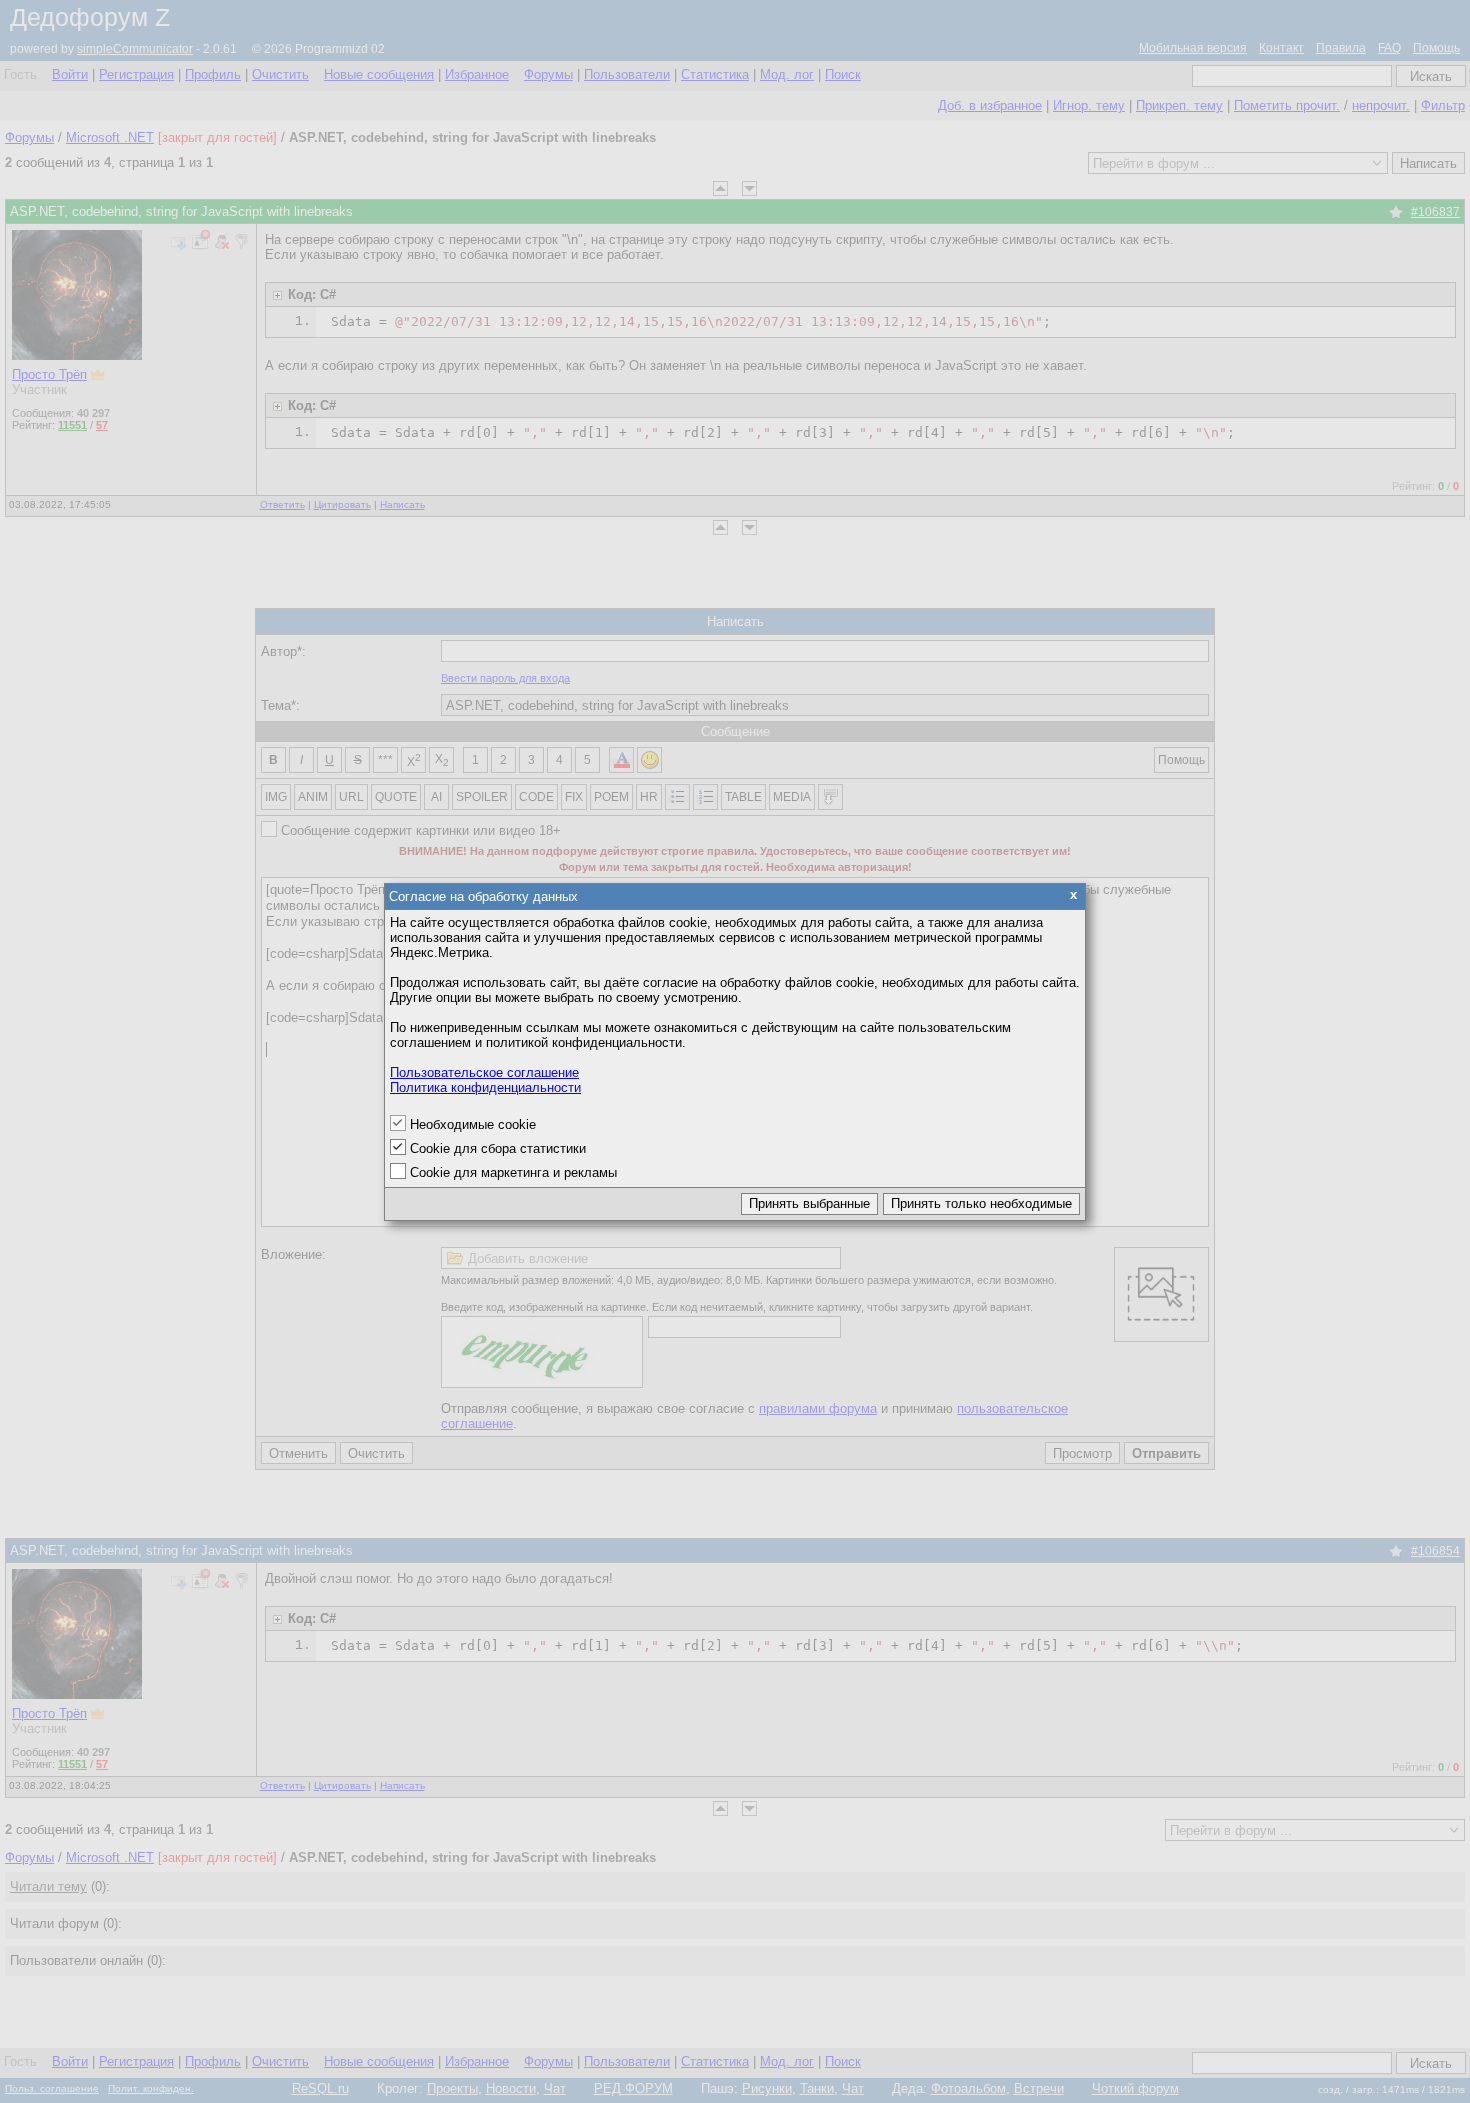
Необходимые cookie (473, 1124)
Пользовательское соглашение (484, 1072)
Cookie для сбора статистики (498, 1148)
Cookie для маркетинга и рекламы (513, 1172)
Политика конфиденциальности (485, 1087)
